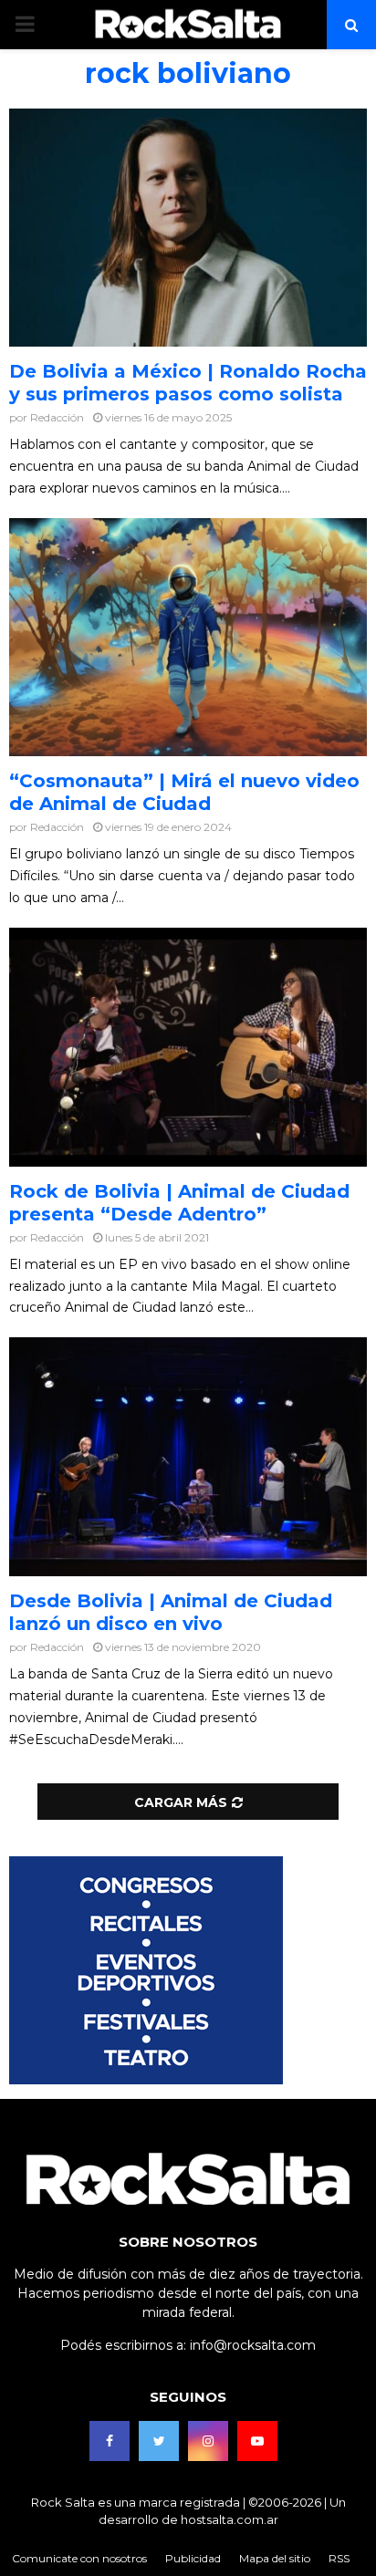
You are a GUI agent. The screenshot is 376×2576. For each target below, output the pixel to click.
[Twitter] (159, 2441)
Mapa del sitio (275, 2558)
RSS (339, 2558)
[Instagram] (208, 2441)
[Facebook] (110, 2441)
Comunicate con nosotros (79, 2558)
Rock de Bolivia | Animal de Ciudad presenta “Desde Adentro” (179, 1203)
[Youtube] (257, 2441)
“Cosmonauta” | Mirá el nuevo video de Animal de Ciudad (184, 792)
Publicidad (193, 2558)
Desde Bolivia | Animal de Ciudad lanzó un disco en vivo (171, 1612)
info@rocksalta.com (253, 2345)
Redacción (57, 417)
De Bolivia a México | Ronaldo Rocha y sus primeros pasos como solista (188, 383)
